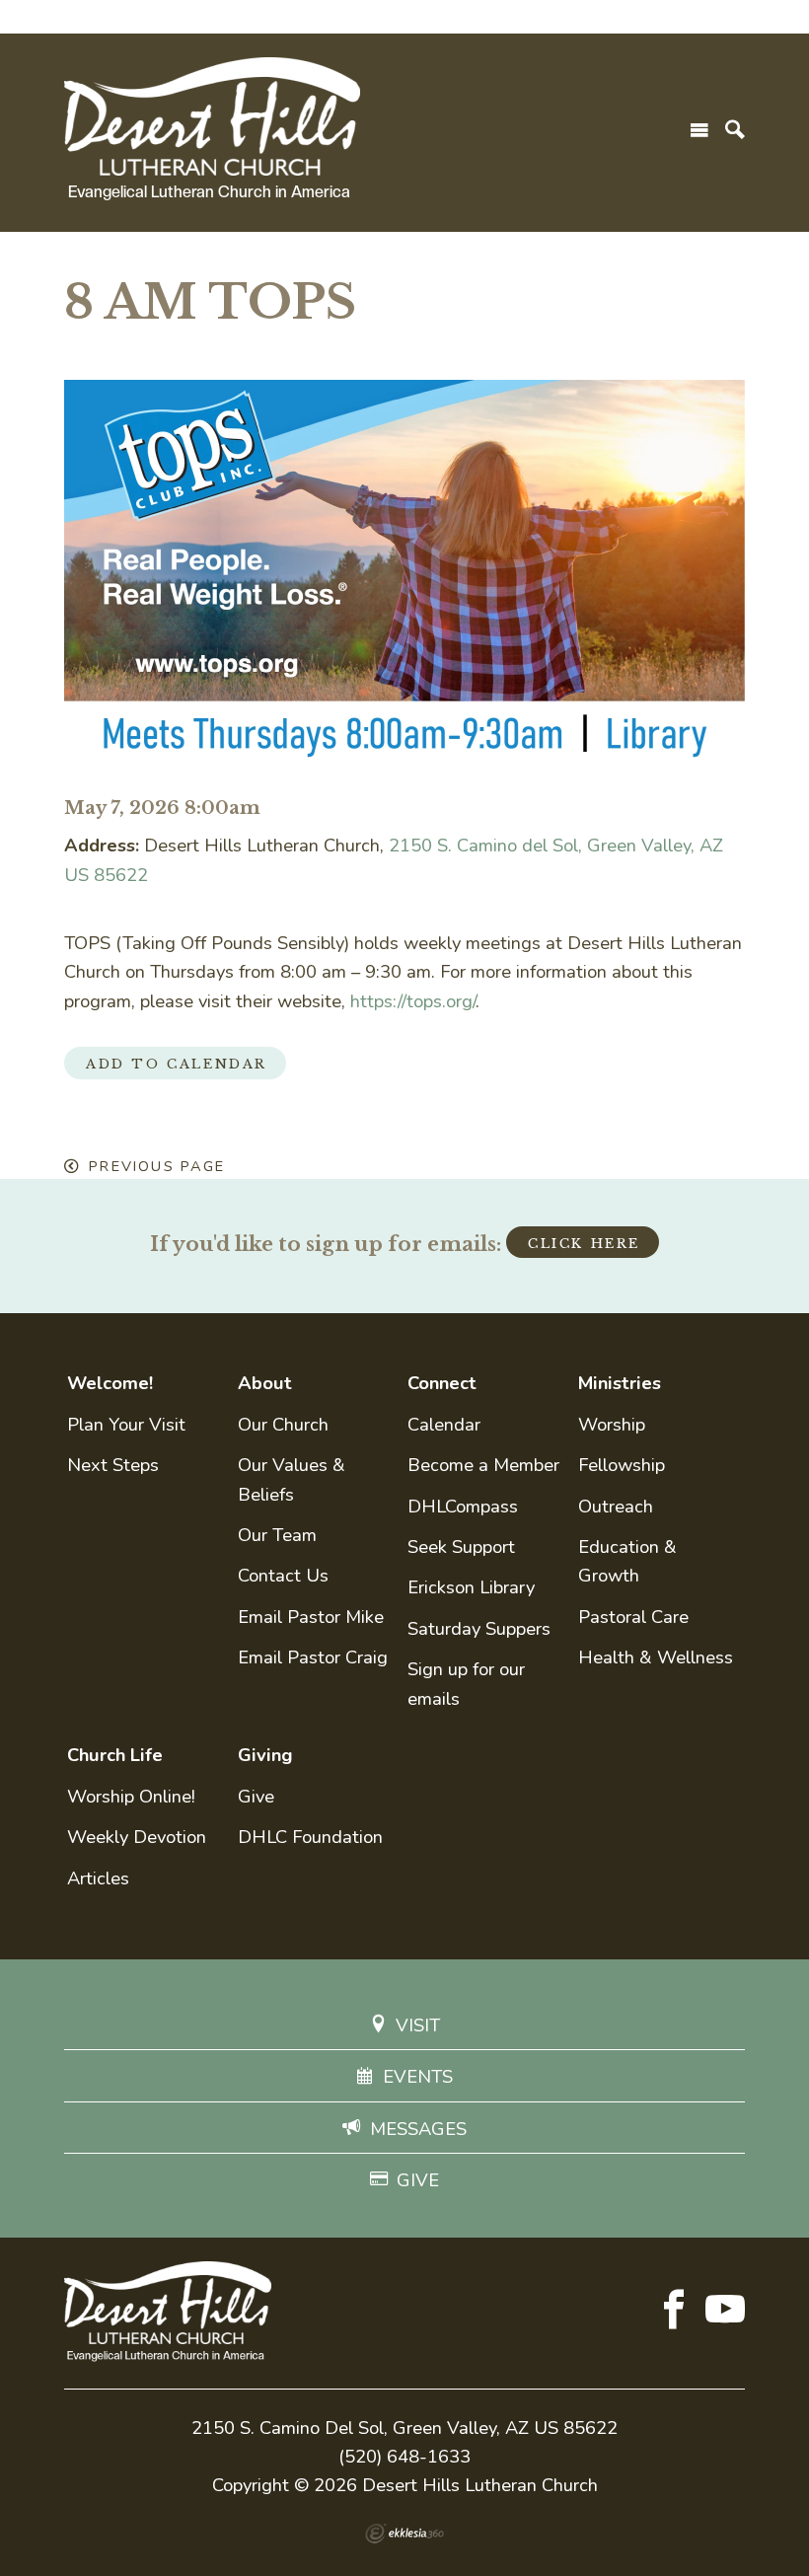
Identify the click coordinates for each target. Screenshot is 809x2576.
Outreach (616, 1506)
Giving (265, 1755)
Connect (442, 1383)
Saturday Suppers (479, 1628)
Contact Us (283, 1575)
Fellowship (622, 1465)
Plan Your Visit (126, 1424)
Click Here (584, 1244)
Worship (612, 1424)
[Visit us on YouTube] (725, 2312)
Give (256, 1796)
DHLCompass (463, 1506)
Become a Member (483, 1465)
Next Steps (113, 1465)
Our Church (283, 1424)
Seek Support (461, 1546)
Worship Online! (131, 1796)
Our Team (277, 1535)
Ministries (620, 1383)
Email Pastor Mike (311, 1617)
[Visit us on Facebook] (674, 2312)
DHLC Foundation (310, 1837)
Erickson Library (471, 1587)
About (265, 1383)
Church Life (115, 1755)
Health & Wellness (656, 1657)
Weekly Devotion (137, 1837)
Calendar (444, 1424)
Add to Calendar (177, 1064)
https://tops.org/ (413, 1001)
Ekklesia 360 (404, 2534)
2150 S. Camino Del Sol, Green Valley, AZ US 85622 (404, 2428)
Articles (98, 1878)
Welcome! (110, 1383)
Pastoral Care (633, 1617)
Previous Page (157, 1166)
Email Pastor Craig (313, 1657)
